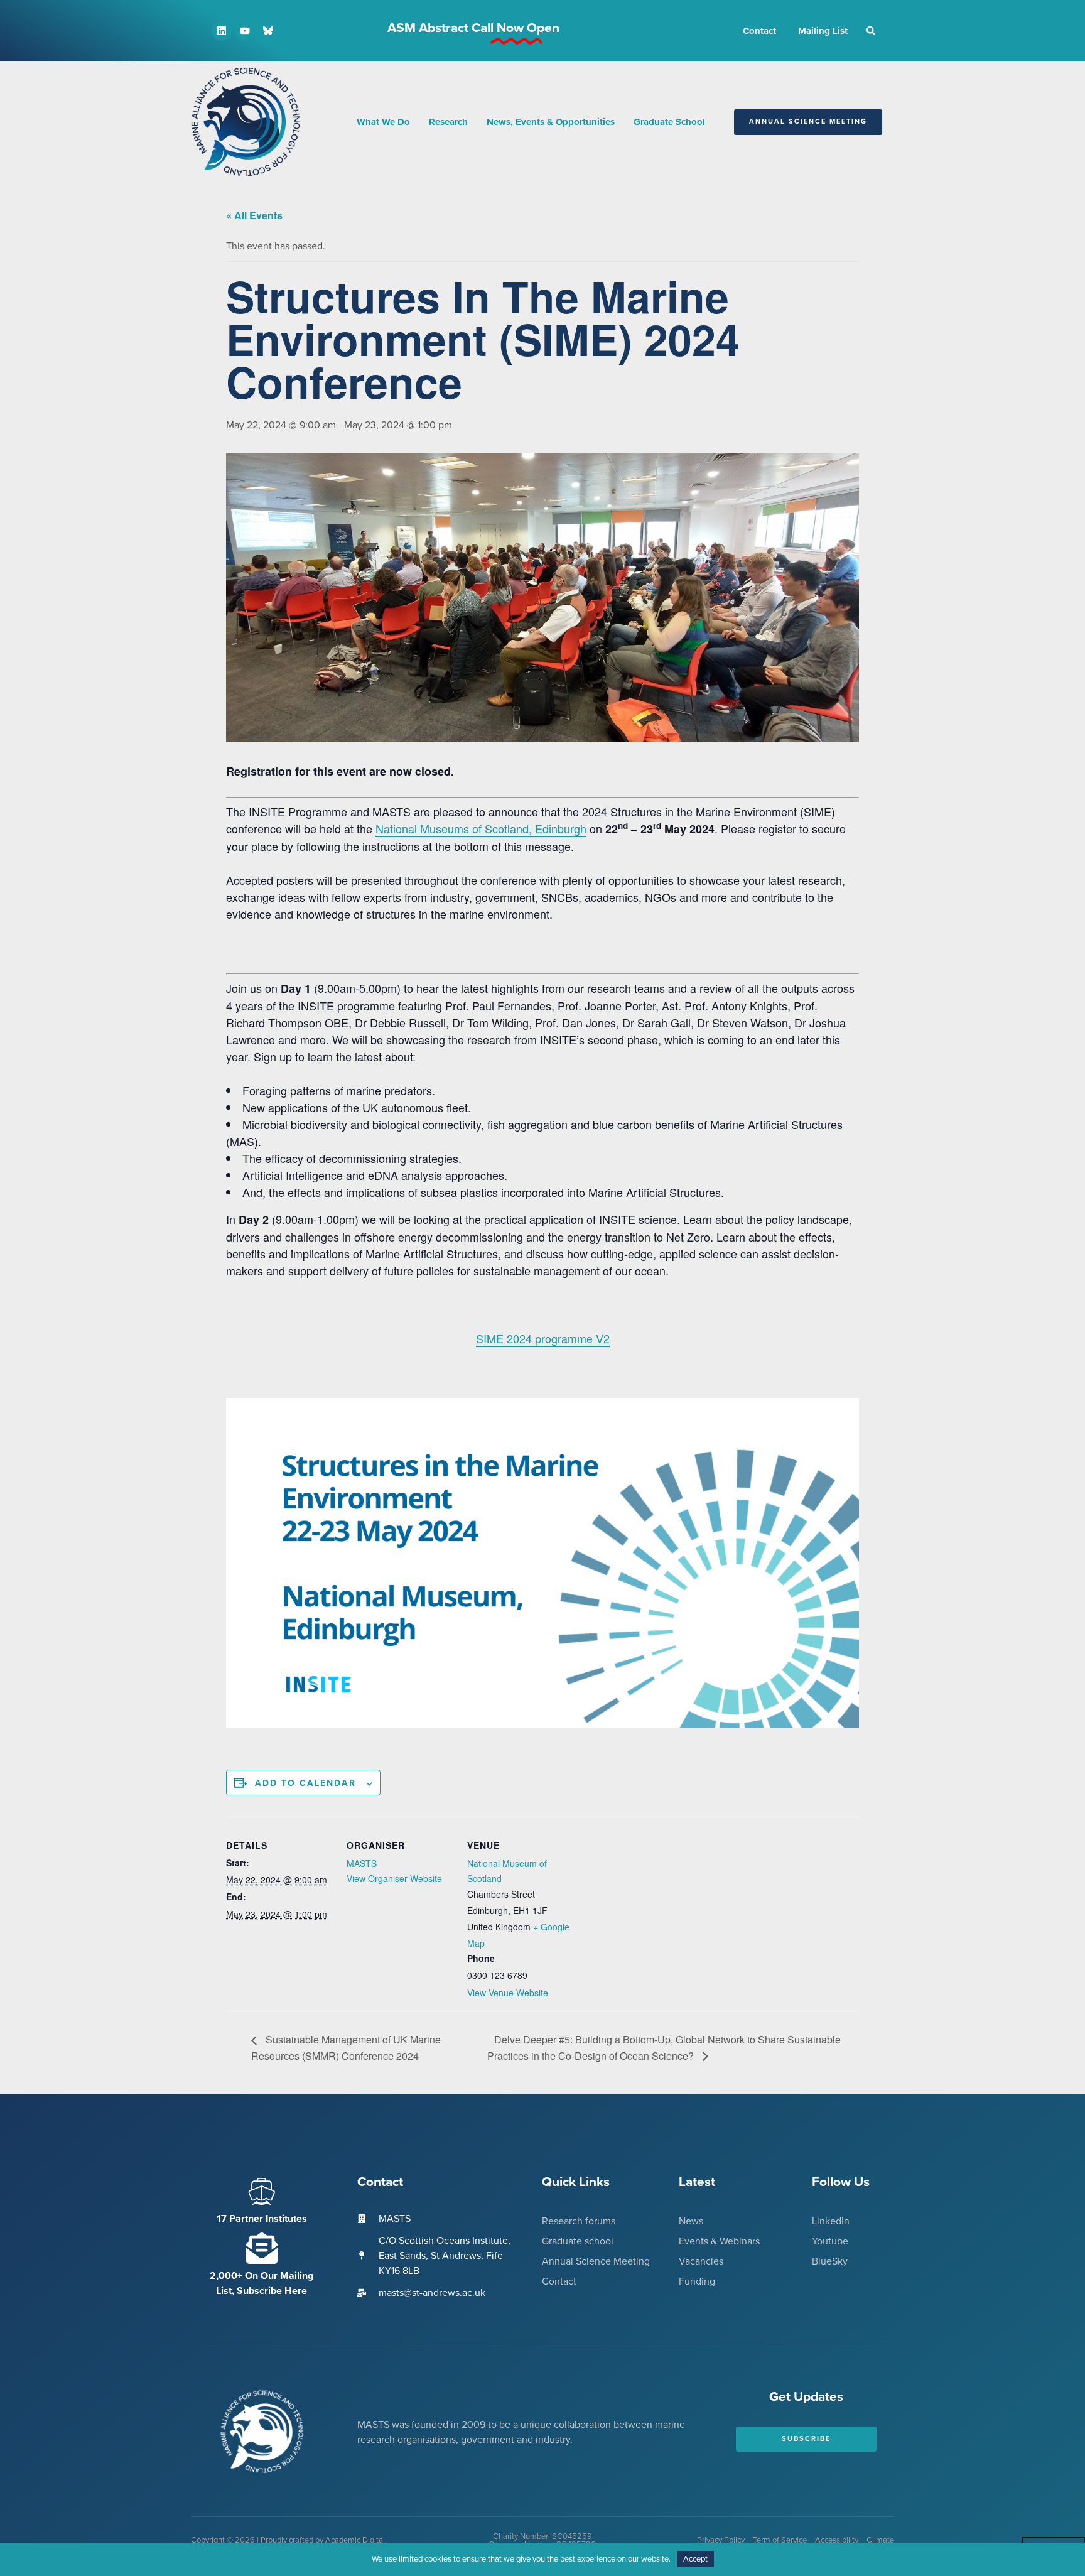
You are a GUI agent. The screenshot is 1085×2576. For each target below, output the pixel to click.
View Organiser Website (394, 1878)
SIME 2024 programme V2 (543, 1338)
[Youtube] (245, 31)
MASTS (362, 1863)
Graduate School (669, 122)
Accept (695, 2559)
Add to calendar (305, 1783)
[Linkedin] (222, 31)
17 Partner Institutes (262, 2219)
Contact (759, 31)
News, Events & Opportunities (551, 122)
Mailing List (823, 31)
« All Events (254, 215)
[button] (871, 31)
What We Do (383, 122)
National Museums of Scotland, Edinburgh (481, 828)
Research (448, 122)
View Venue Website (508, 1993)
